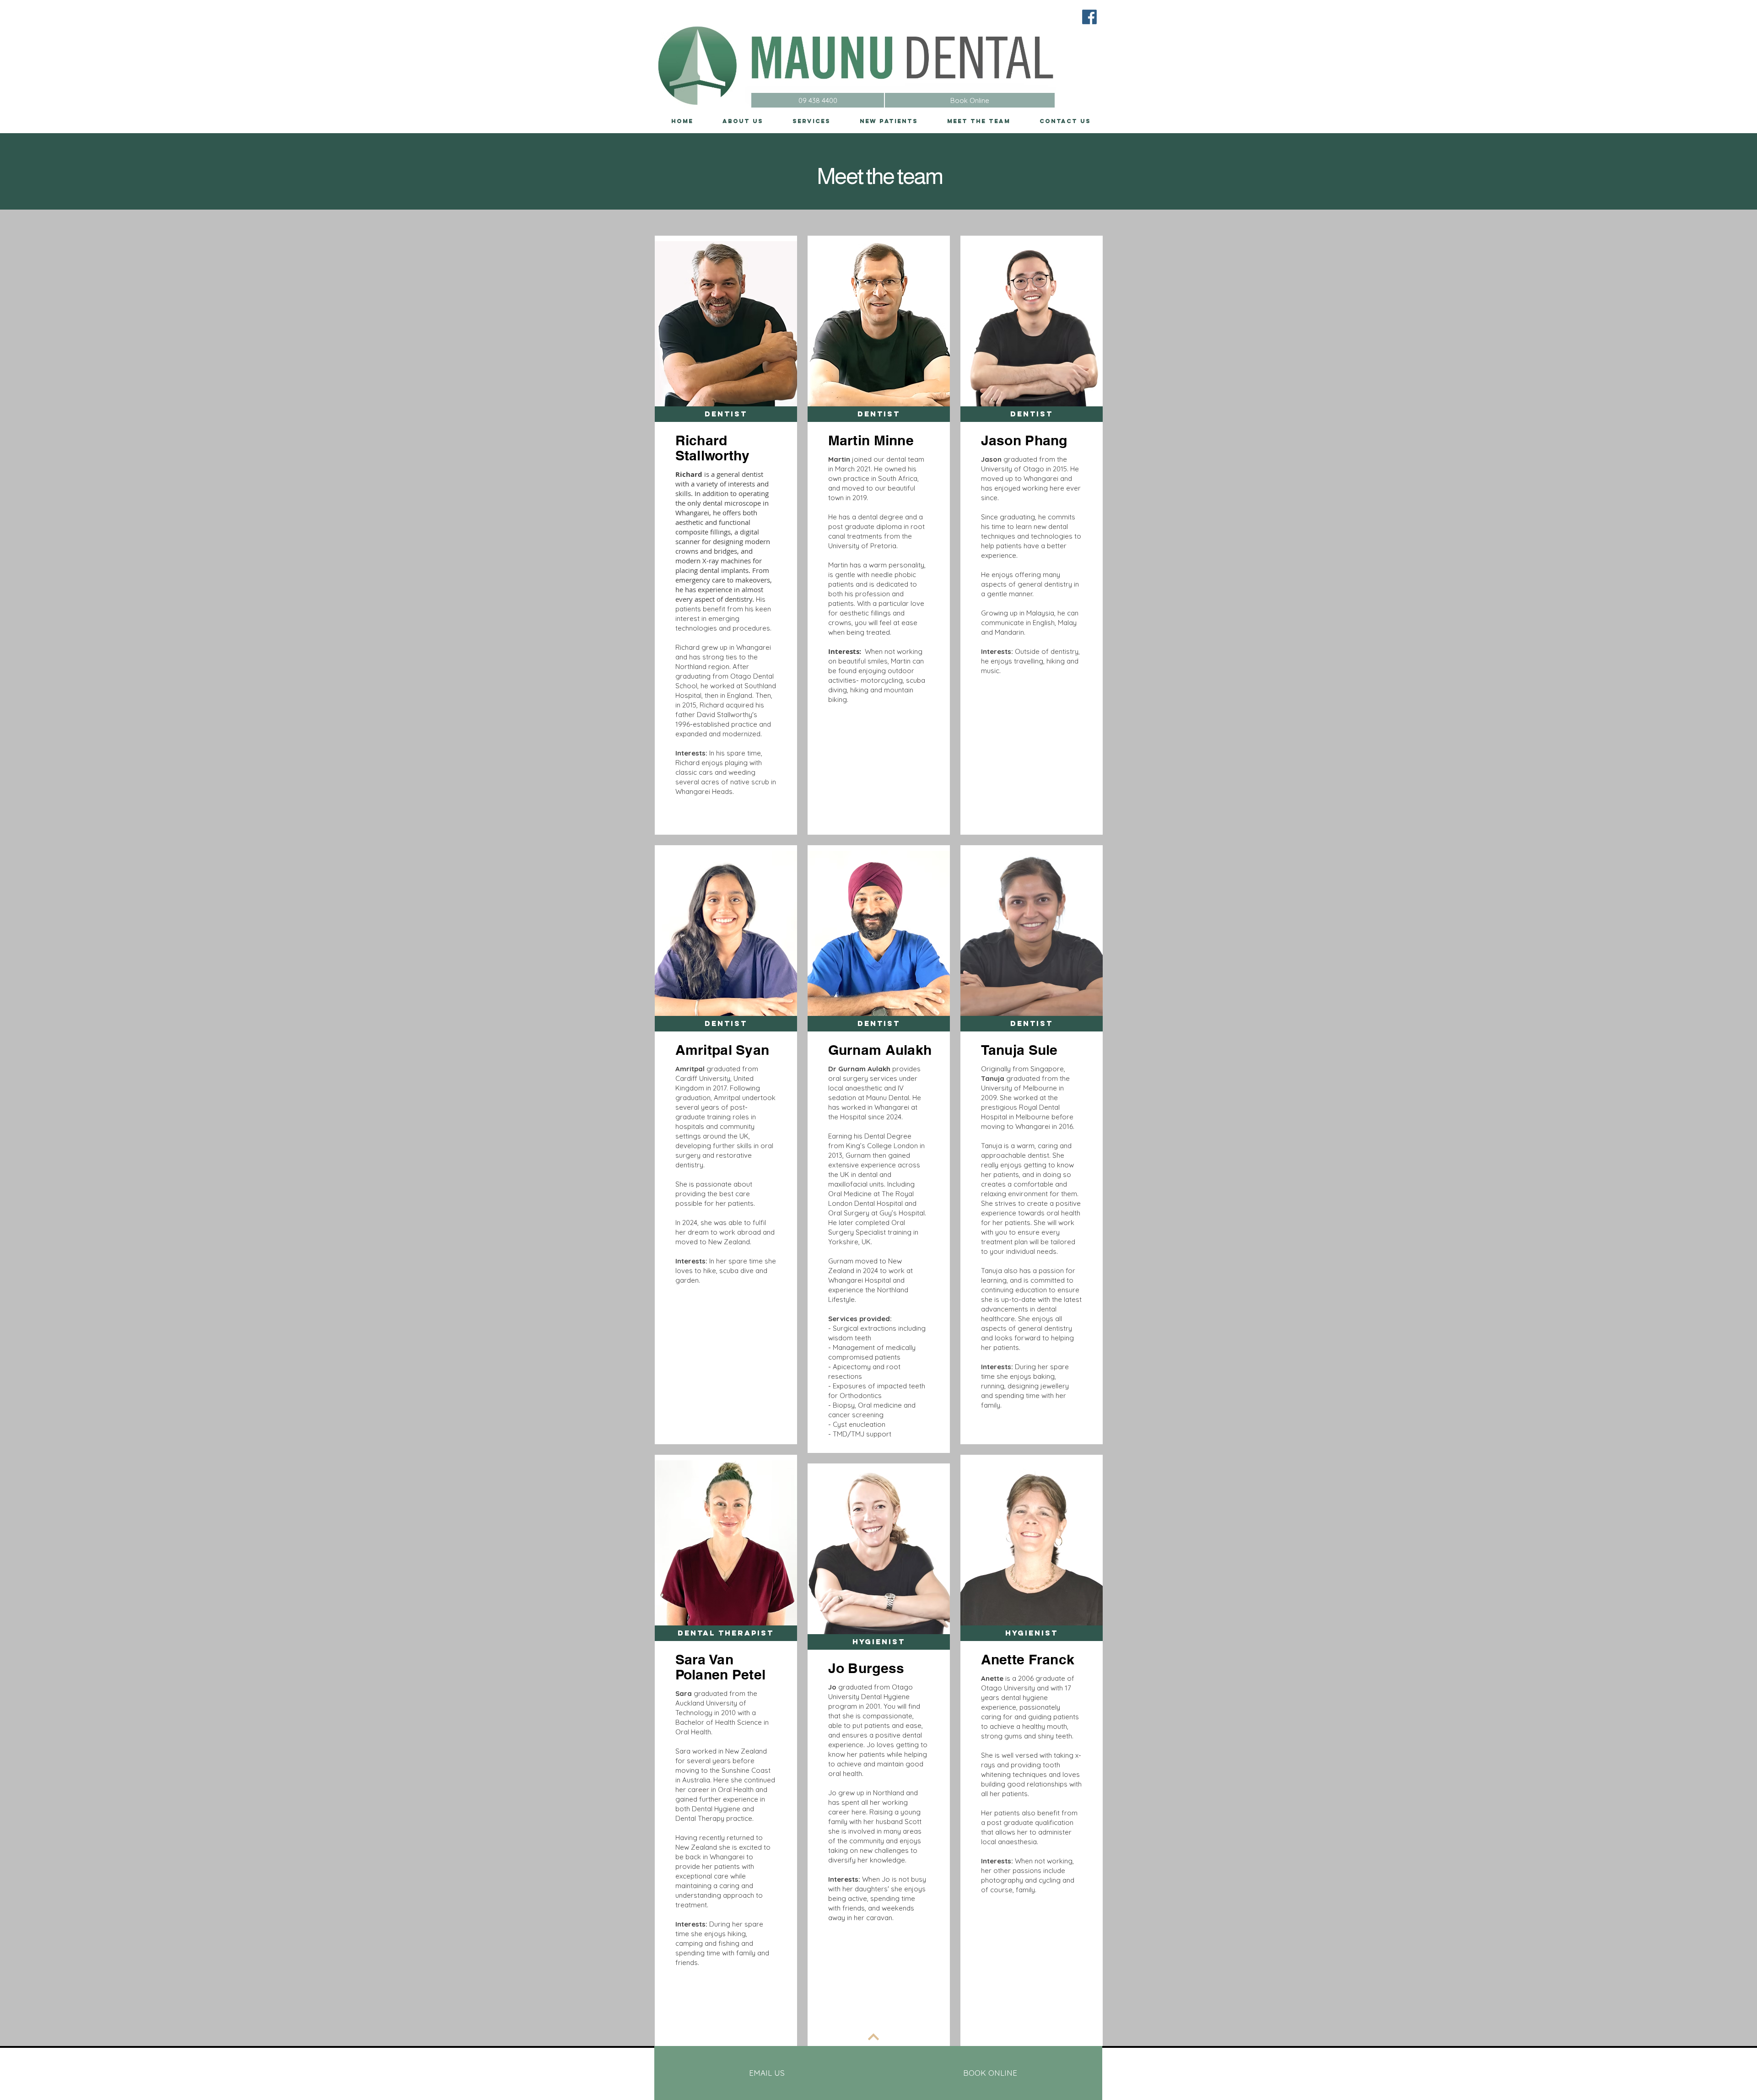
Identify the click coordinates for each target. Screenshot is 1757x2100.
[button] (726, 414)
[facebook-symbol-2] (1089, 17)
